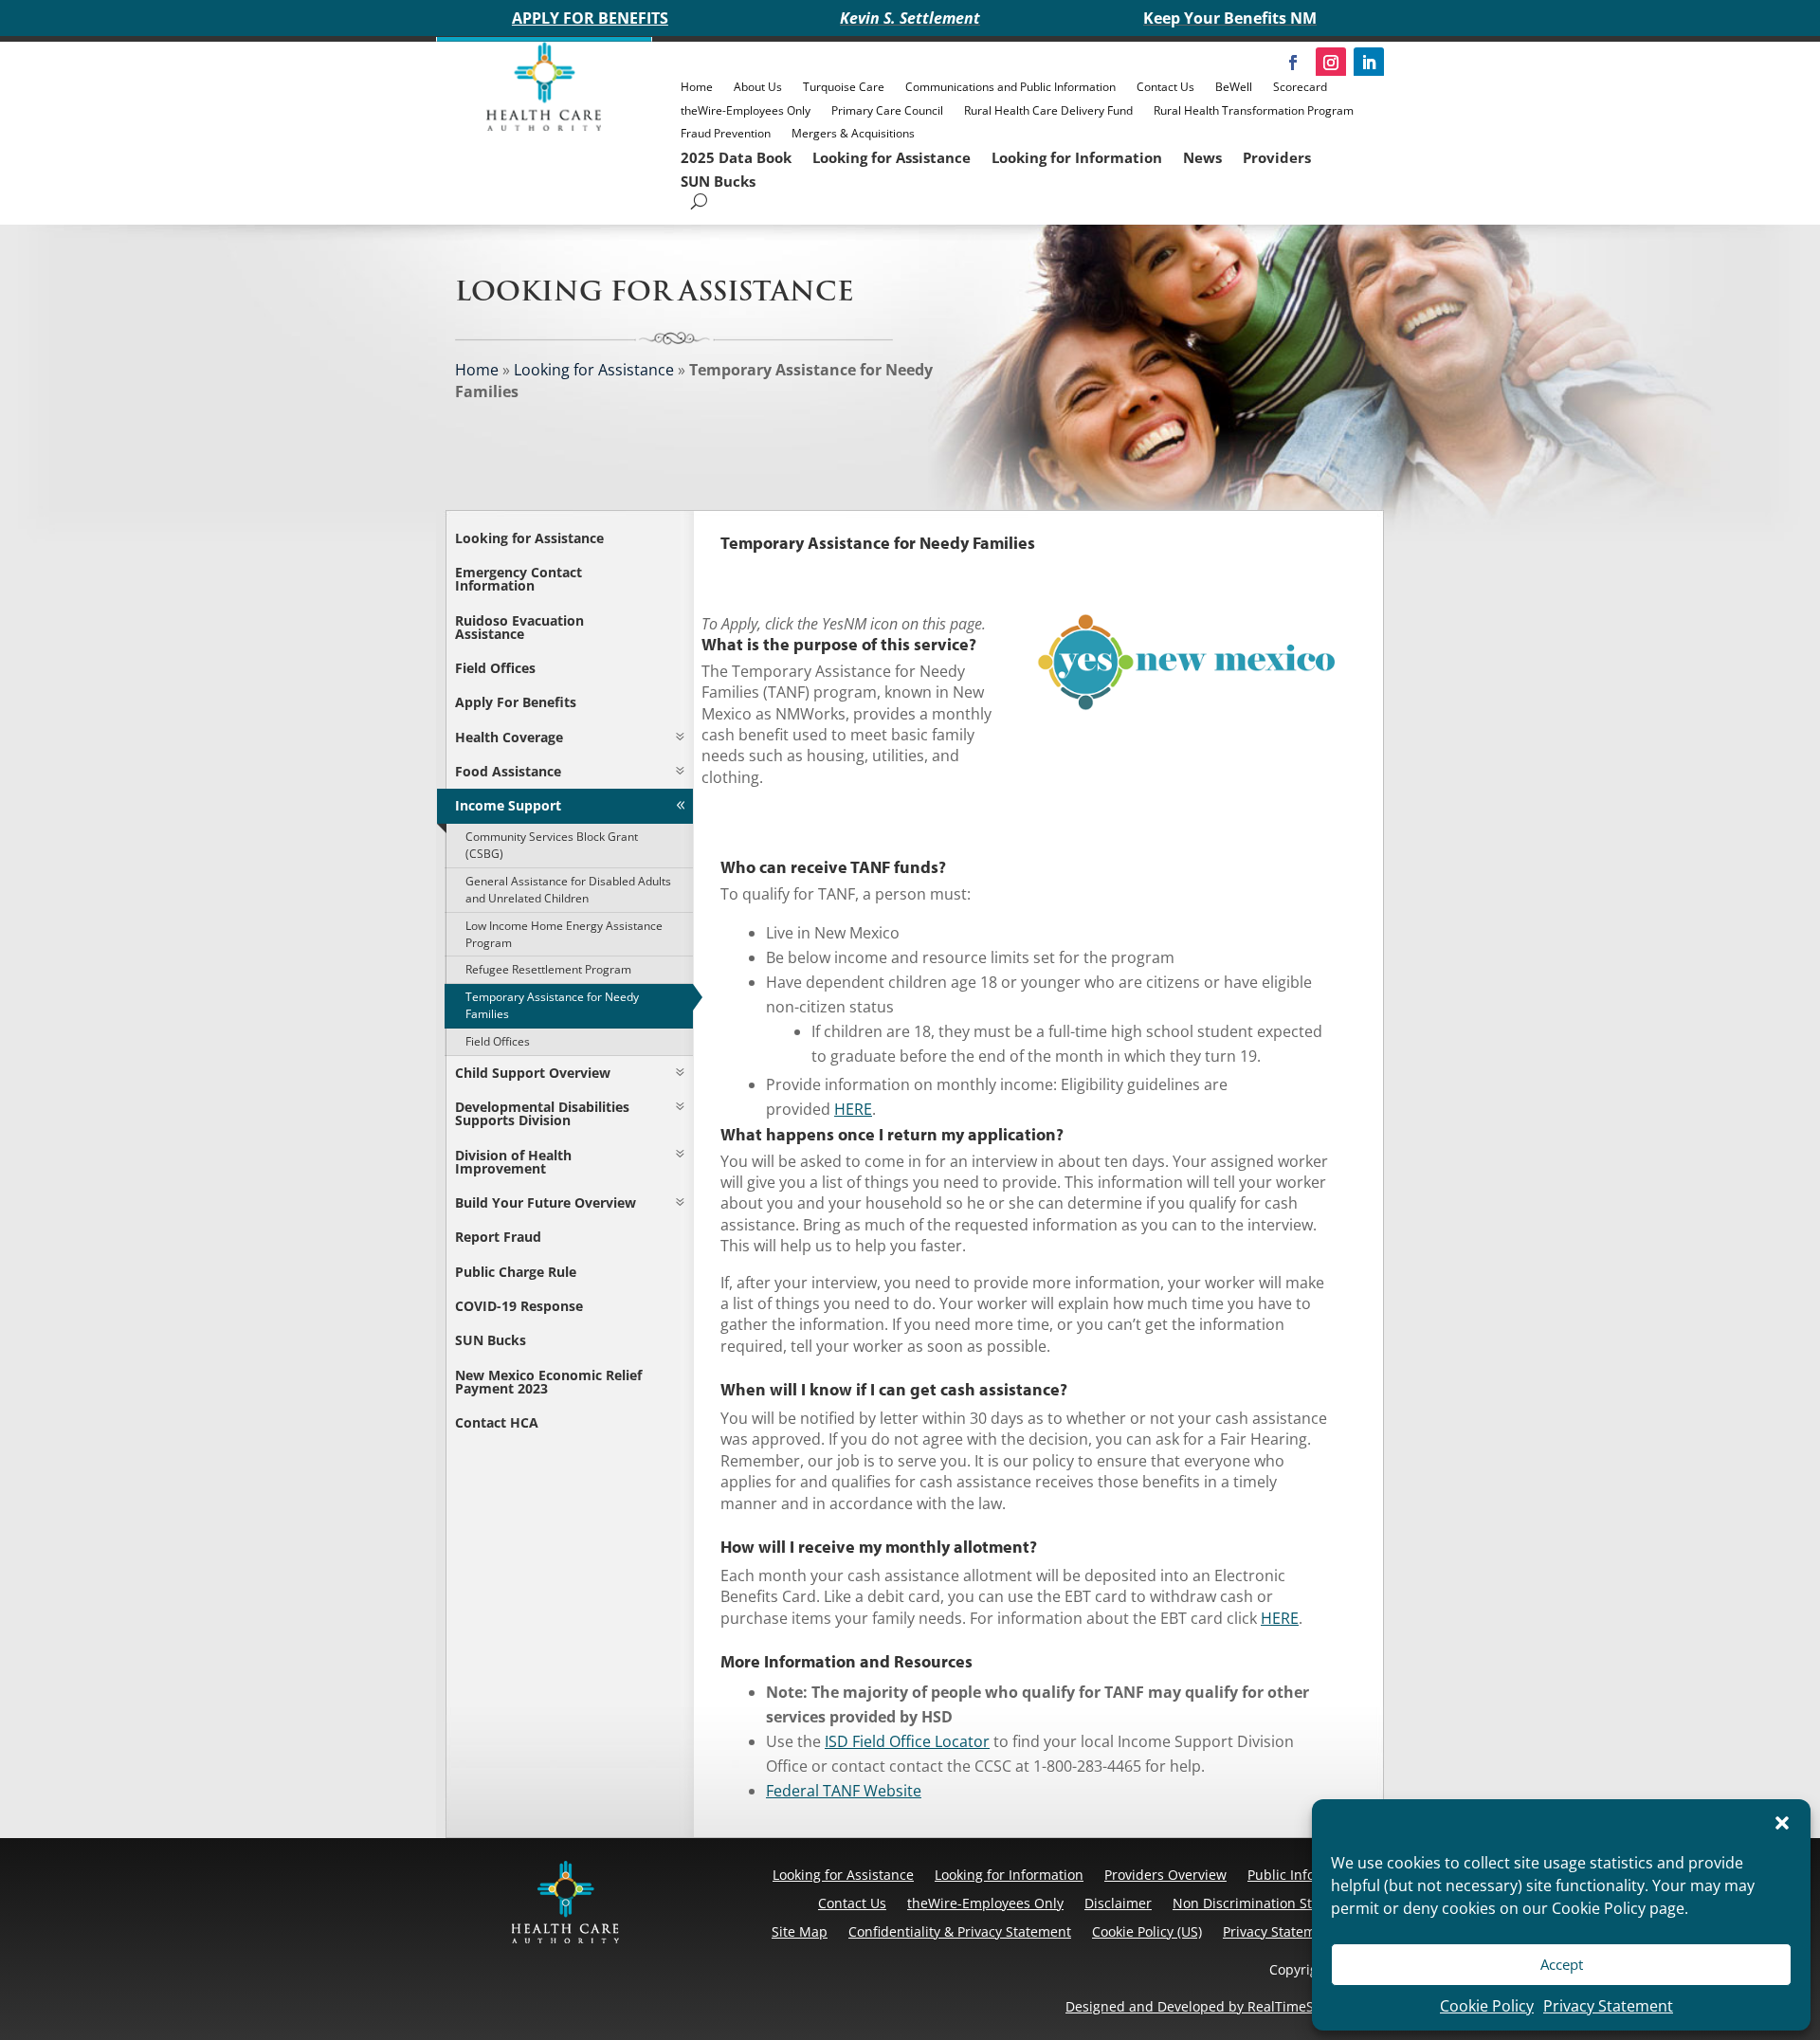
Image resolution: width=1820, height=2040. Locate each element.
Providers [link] (1277, 157)
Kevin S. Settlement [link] (910, 18)
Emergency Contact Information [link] (519, 579)
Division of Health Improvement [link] (513, 1162)
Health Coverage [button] (509, 737)
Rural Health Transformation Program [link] (1254, 110)
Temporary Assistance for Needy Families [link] (552, 1005)
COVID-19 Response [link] (519, 1306)
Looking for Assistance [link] (892, 157)
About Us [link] (758, 87)
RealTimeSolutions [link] (1306, 2006)
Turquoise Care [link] (844, 87)
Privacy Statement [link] (1608, 2006)
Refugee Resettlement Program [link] (548, 969)
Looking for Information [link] (1077, 157)
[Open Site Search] (699, 201)
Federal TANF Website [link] (844, 1791)
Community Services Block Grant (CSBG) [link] (552, 845)
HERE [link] (853, 1109)
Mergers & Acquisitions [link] (853, 133)
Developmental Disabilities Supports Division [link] (542, 1113)
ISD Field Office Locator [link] (907, 1741)
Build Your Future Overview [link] (546, 1202)
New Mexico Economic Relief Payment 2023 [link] (548, 1382)
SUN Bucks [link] (718, 181)
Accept (1562, 1964)
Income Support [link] (508, 805)
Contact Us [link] (1165, 87)
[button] (1782, 1823)
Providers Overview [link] (1165, 1875)
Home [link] (697, 87)
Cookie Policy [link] (1487, 2006)
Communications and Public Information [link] (1010, 87)
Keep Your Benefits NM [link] (1230, 18)
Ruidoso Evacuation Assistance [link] (519, 627)
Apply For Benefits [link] (516, 702)
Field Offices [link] (495, 668)
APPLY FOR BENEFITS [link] (590, 18)
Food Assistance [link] (508, 771)
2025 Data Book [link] (736, 157)
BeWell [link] (1234, 87)
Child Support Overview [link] (533, 1073)
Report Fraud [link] (498, 1237)
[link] (544, 126)
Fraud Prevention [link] (726, 133)
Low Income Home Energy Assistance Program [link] (564, 934)
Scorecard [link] (1300, 87)
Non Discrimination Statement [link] (1269, 1903)
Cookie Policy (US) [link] (1147, 1931)
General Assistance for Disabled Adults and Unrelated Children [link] (568, 890)
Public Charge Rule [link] (516, 1272)
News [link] (1202, 157)
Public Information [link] (1306, 1875)
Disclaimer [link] (1118, 1903)
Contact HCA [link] (497, 1422)
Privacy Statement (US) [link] (1294, 1931)
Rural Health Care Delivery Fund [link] (1048, 110)
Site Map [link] (800, 1931)
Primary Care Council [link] (887, 110)
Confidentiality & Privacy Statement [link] (960, 1931)
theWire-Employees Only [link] (746, 110)
